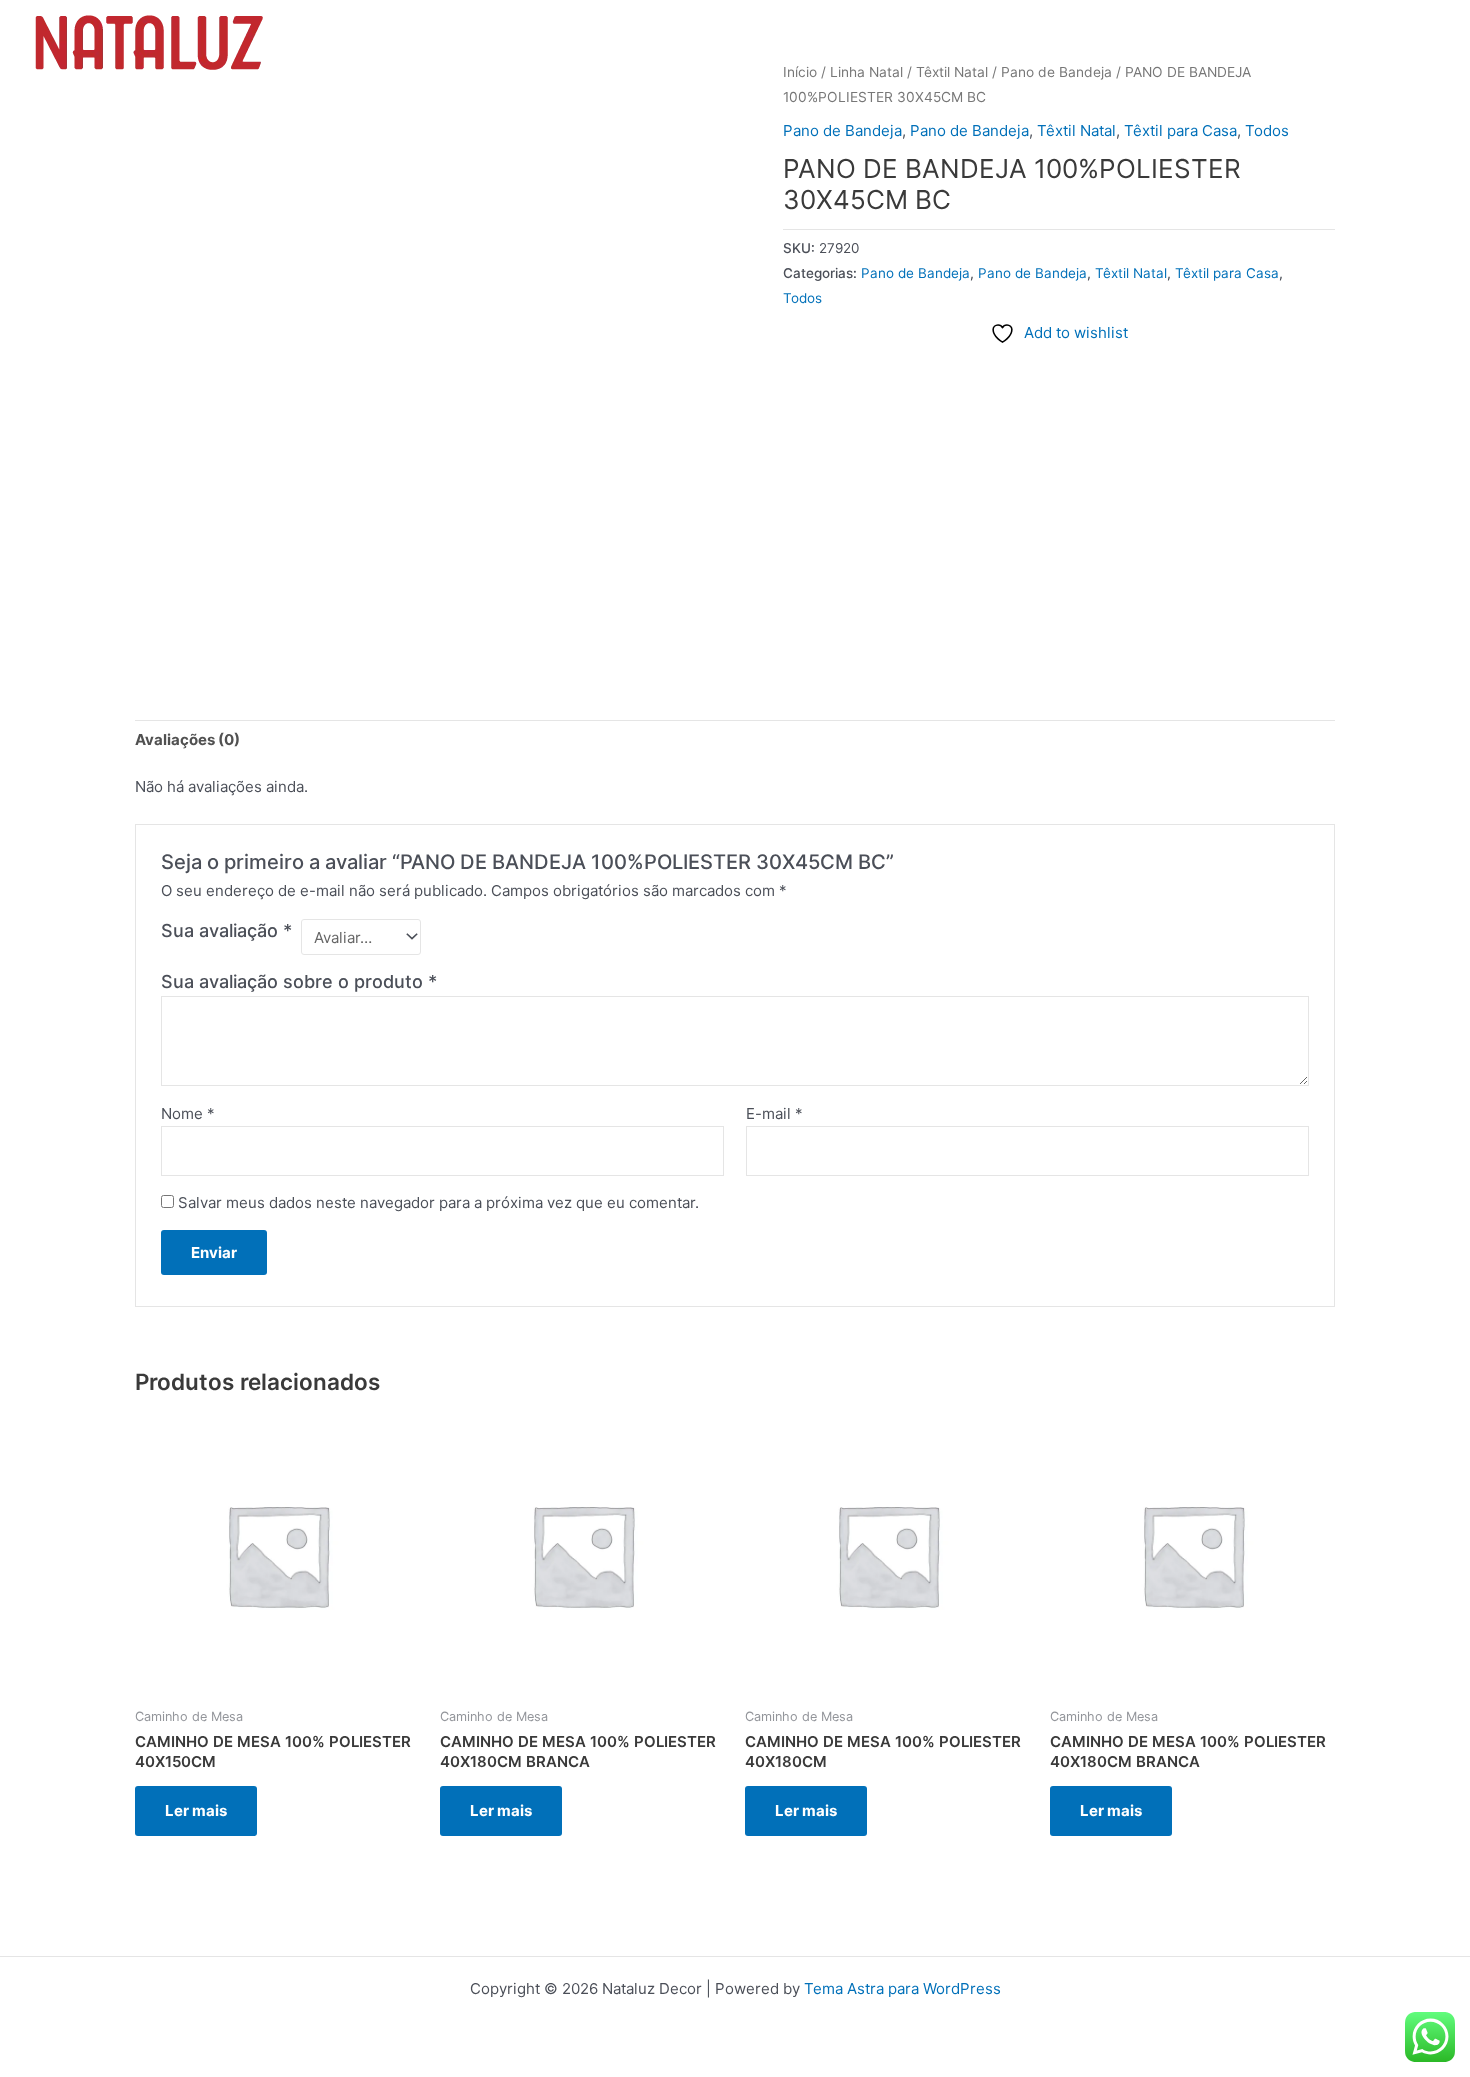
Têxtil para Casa (1180, 130)
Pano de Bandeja (842, 130)
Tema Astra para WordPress (902, 1988)
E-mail (774, 1113)
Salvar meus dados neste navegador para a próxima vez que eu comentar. (438, 1202)
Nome (188, 1113)
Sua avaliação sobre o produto (299, 981)
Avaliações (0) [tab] (187, 739)
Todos (1267, 130)
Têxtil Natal (1076, 130)
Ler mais (196, 1810)
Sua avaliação (226, 930)
